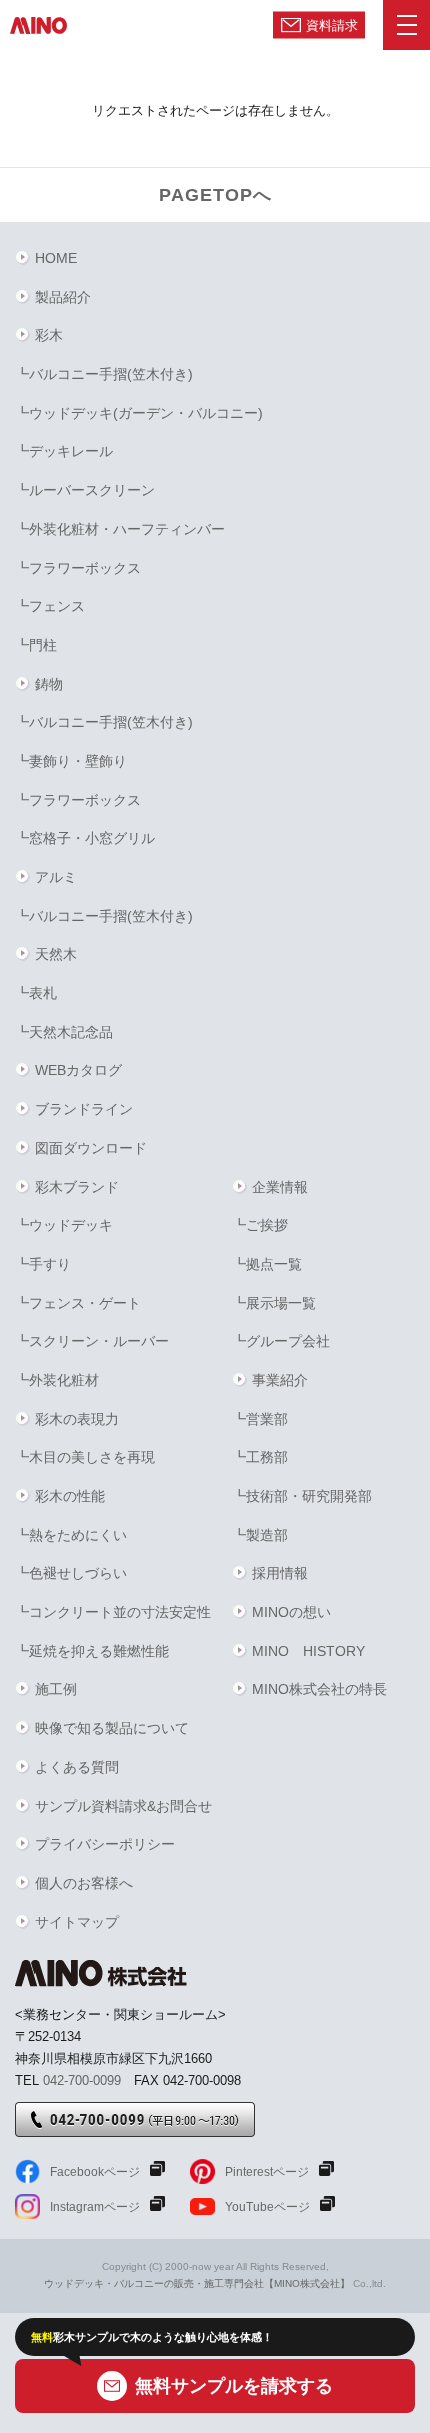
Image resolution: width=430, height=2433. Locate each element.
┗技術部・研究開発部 (302, 1496)
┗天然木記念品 (64, 1032)
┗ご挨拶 (260, 1225)
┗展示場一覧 (274, 1303)
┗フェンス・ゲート (78, 1303)
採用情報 (280, 1573)
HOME (56, 258)
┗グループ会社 (281, 1341)
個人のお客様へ (84, 1883)
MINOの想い (291, 1612)
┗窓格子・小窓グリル (85, 838)
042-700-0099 (82, 2080)
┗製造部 (260, 1535)
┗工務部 (260, 1457)
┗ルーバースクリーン (85, 490)
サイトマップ (77, 1922)
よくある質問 (77, 1767)
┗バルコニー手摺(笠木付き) (104, 374)
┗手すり (43, 1264)
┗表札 (36, 993)
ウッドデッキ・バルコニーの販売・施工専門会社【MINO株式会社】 (197, 2283)
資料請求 (332, 24)
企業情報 (280, 1187)
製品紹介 (63, 297)
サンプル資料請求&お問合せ (123, 1806)
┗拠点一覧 (267, 1264)
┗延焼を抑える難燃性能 (92, 1651)
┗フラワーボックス (78, 568)
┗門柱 (36, 645)
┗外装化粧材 (57, 1380)
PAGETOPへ (215, 195)
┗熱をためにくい (71, 1535)
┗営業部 (260, 1419)
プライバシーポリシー (105, 1844)
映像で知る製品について (112, 1728)
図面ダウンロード (91, 1148)
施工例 (56, 1689)
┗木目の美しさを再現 (85, 1457)
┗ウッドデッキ (64, 1225)
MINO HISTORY (308, 1651)
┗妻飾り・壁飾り (71, 761)
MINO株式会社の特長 (319, 1689)
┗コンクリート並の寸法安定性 (113, 1612)
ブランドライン (84, 1109)
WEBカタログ (78, 1070)
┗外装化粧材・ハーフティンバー (120, 529)
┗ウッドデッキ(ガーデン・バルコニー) (139, 413)
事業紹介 (280, 1380)
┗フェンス (50, 606)
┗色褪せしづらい (71, 1573)
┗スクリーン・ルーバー (92, 1341)
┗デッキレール (64, 451)
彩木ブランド (77, 1187)
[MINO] (38, 25)
